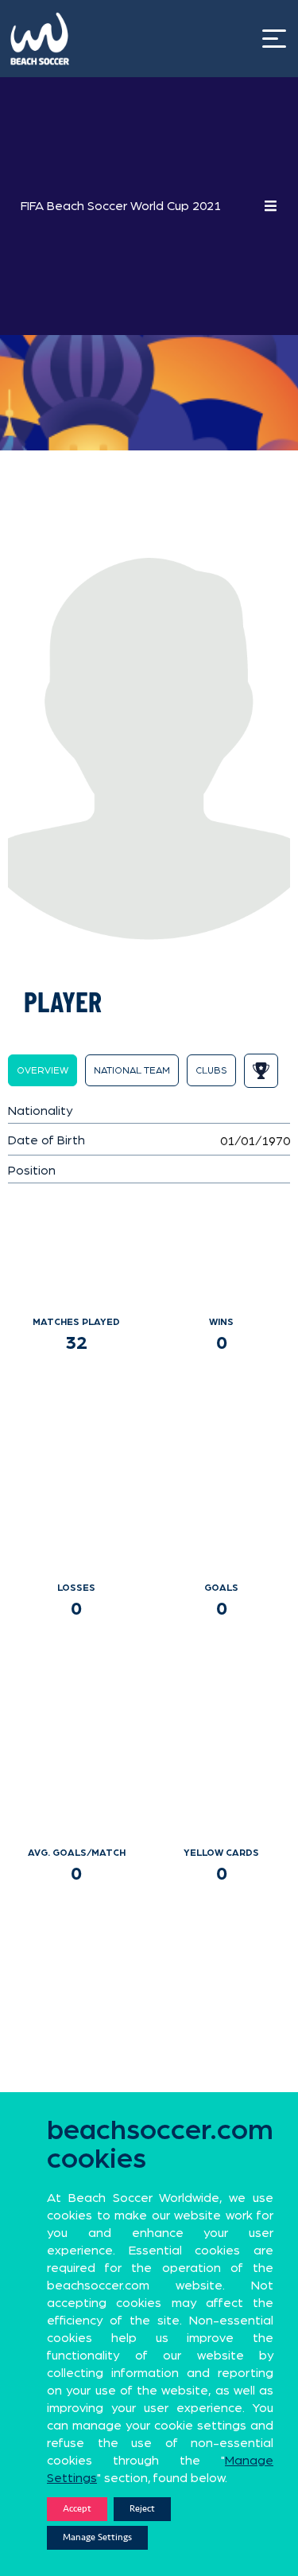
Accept (77, 2509)
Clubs (211, 1070)
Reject (142, 2509)
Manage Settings (97, 2537)
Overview (43, 1070)
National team (132, 1070)
